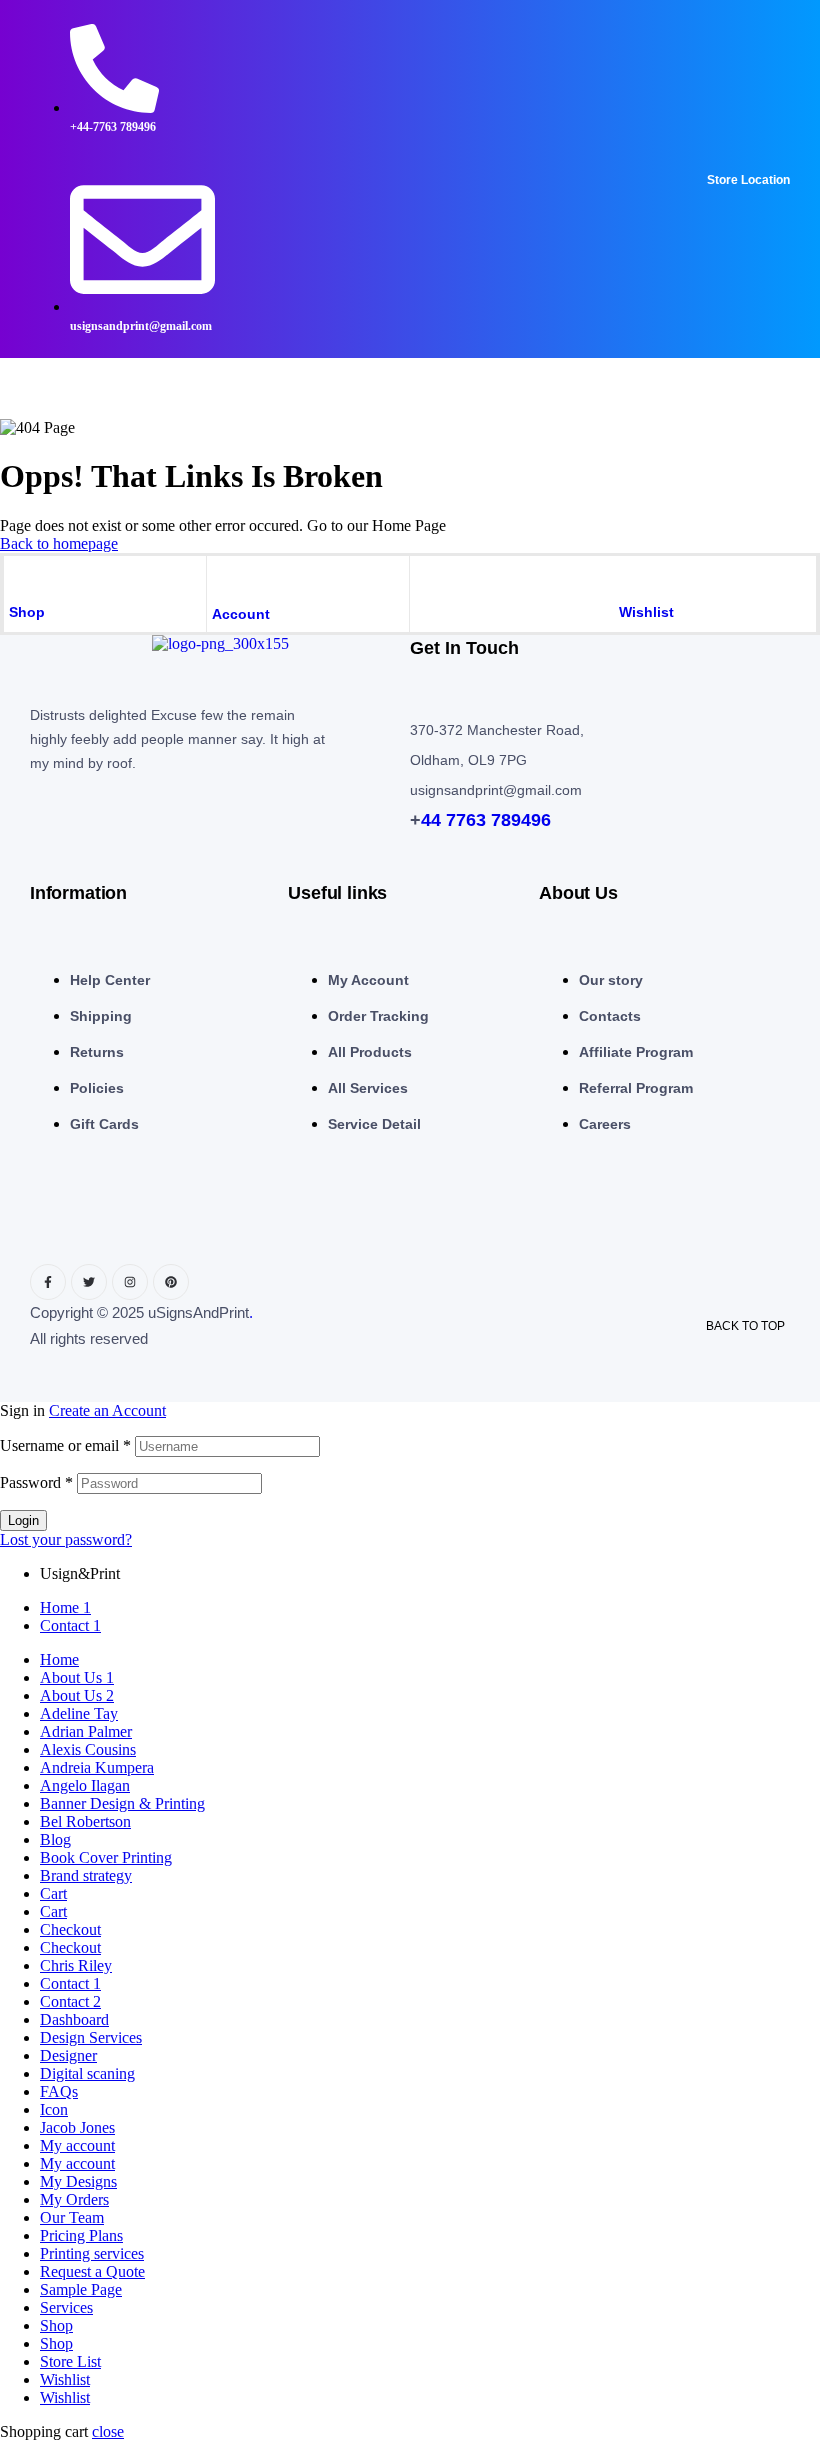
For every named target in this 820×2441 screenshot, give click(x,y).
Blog (55, 1839)
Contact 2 (70, 2001)
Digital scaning (87, 2073)
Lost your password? (66, 1539)
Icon (54, 2109)
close (108, 2431)
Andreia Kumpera (97, 1767)
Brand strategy (86, 1875)
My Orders (74, 2199)
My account (77, 2145)
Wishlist (646, 612)
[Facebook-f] (48, 1282)
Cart (53, 1893)
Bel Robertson (85, 1821)
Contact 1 (70, 1625)
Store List (70, 2361)
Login (23, 1520)
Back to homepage (59, 543)
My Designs (78, 2181)
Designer (68, 2055)
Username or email (65, 1445)
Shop (27, 612)
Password (36, 1482)
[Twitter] (89, 1282)
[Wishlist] (629, 576)
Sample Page (81, 2289)
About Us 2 (77, 1695)
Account (241, 614)
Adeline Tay (79, 1713)
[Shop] (19, 576)
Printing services (92, 2253)
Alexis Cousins (88, 1749)
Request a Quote (92, 2271)
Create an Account (107, 1410)
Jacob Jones (77, 2127)
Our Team (72, 2217)
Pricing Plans (81, 2235)
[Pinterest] (171, 1282)
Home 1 (65, 1607)
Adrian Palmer (86, 1731)
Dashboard (74, 2019)
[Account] (223, 577)
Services (66, 2307)
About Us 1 (77, 1677)
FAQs (59, 2091)
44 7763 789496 (486, 820)
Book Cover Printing (106, 1857)
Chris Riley (76, 1965)
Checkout (70, 1929)
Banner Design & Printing (122, 1803)
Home (59, 1659)
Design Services (91, 2037)
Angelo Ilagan (85, 1785)
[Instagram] (130, 1282)
